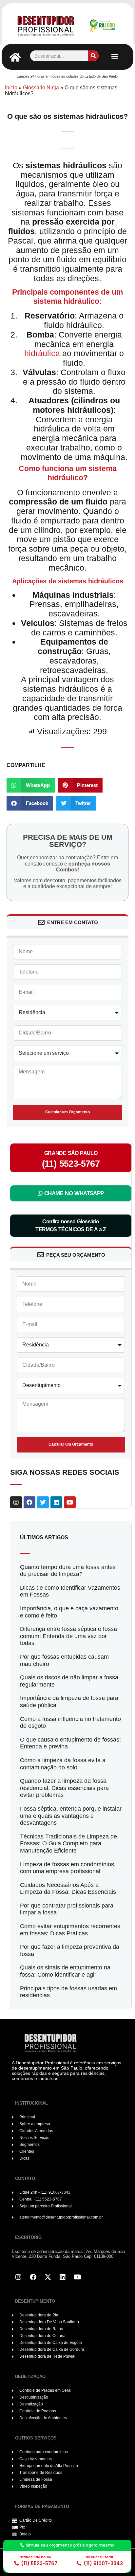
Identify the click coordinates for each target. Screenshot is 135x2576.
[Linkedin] (56, 1502)
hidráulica (42, 353)
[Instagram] (16, 1502)
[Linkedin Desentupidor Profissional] (63, 2277)
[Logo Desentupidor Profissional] (46, 25)
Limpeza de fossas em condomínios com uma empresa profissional (67, 1868)
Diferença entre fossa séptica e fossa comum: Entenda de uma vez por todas (68, 1636)
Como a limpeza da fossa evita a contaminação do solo (63, 1764)
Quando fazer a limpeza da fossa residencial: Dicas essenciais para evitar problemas (64, 1788)
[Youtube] (70, 1502)
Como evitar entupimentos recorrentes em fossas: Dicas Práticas (70, 1930)
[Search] (93, 56)
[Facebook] (29, 1502)
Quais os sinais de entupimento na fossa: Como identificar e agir (65, 1971)
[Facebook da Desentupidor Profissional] (33, 2277)
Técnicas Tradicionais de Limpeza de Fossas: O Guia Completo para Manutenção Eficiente (68, 1844)
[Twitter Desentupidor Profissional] (48, 2277)
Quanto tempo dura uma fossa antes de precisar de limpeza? (68, 1571)
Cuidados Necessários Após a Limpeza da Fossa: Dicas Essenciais (68, 1889)
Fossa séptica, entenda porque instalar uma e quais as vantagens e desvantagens (71, 1816)
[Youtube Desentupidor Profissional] (77, 2277)
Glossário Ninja (41, 88)
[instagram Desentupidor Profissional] (18, 2277)
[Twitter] (43, 1502)
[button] (115, 56)
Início (11, 88)
